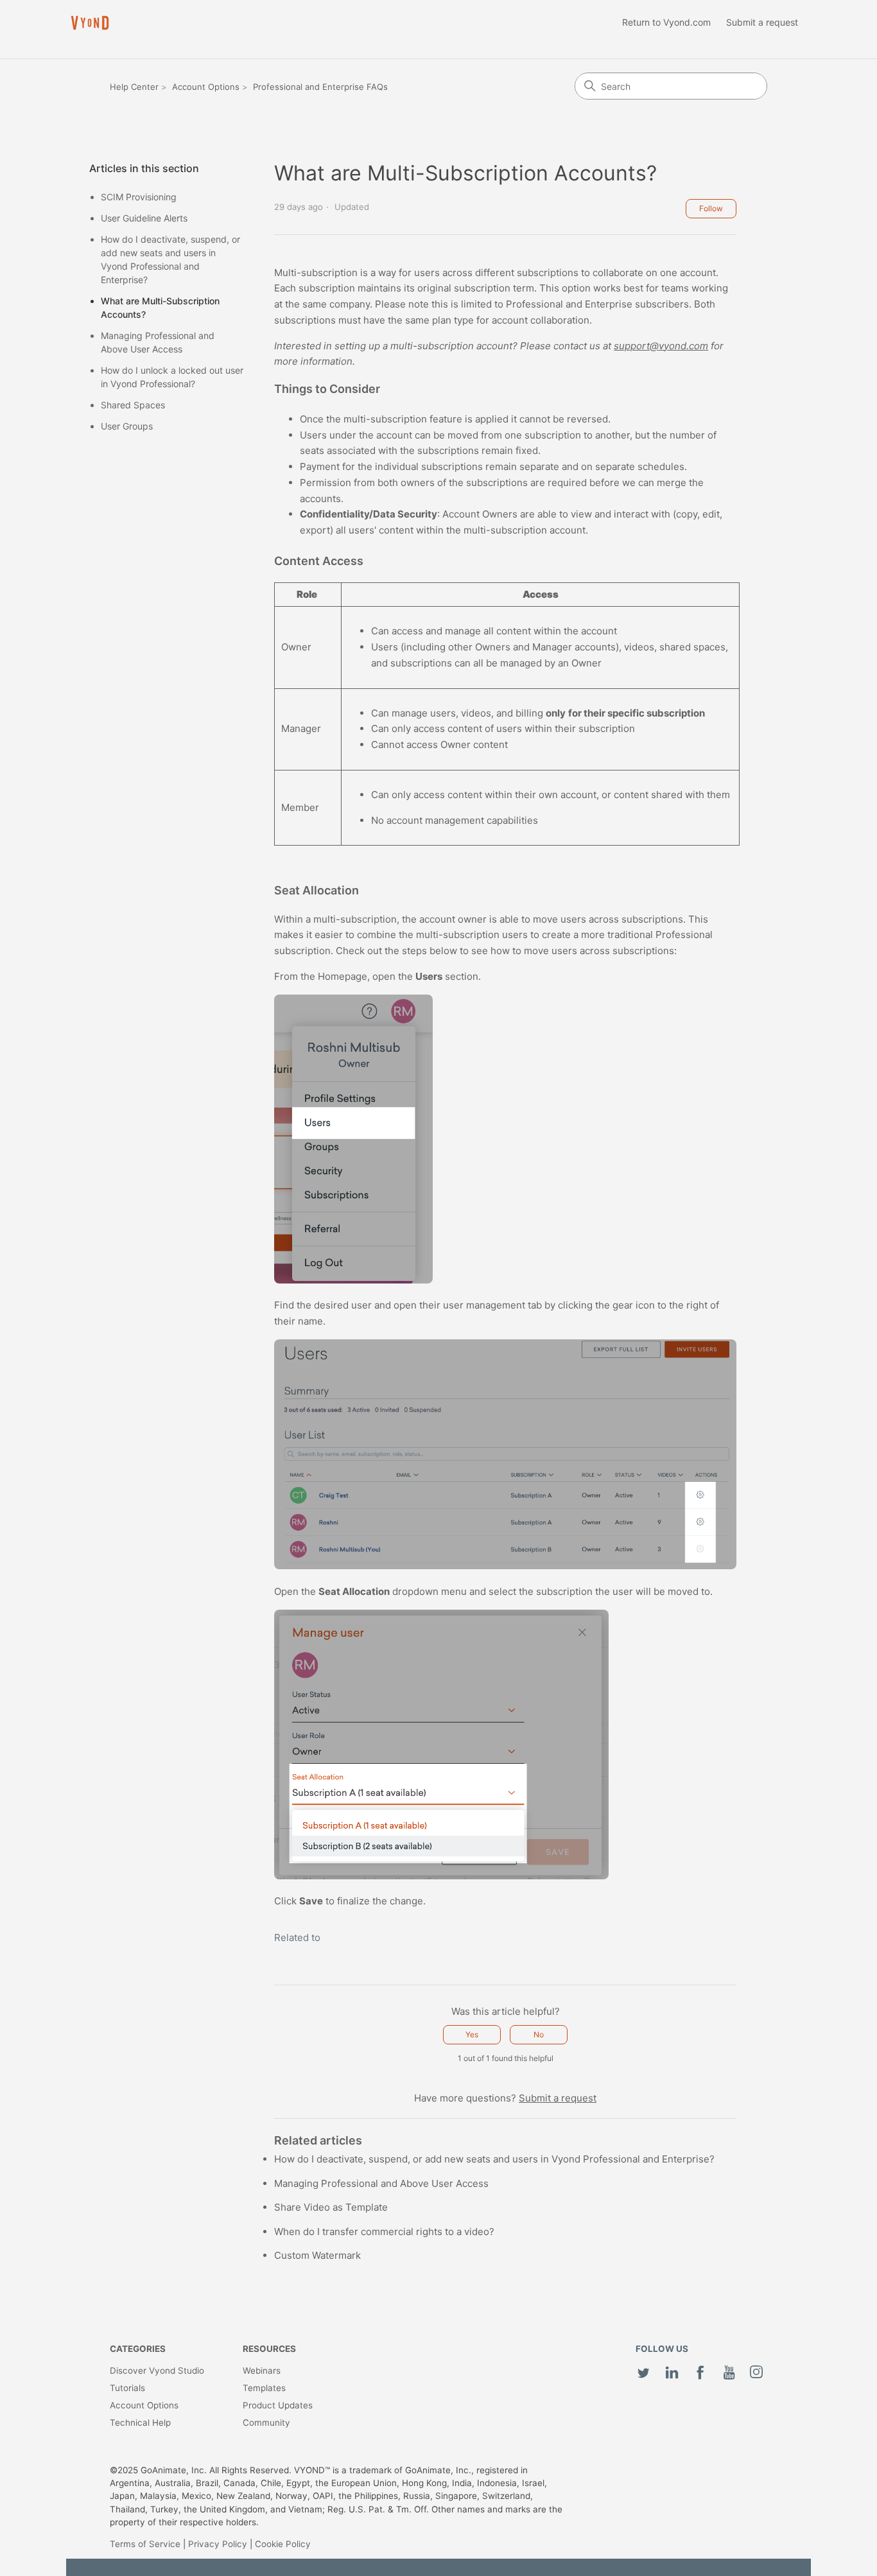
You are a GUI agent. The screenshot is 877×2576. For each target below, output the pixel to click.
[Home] (90, 23)
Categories (138, 2349)
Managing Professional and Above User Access (158, 342)
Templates (264, 2388)
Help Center (134, 87)
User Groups (127, 426)
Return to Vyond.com (666, 22)
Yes (472, 2034)
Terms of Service (145, 2544)
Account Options (206, 87)
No (539, 2034)
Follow (711, 208)
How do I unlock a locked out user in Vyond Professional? (172, 377)
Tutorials (127, 2388)
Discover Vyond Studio (157, 2371)
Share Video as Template (331, 2207)
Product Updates (278, 2405)
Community (266, 2423)
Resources (269, 2349)
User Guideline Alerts (144, 218)
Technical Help (140, 2423)
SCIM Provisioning (139, 197)
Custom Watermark (317, 2255)
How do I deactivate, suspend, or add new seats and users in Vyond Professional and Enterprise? (170, 259)
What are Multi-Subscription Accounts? (160, 308)
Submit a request (762, 22)
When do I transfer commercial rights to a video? (384, 2232)
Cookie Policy (283, 2544)
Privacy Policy (218, 2544)
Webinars (262, 2371)
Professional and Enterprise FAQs (320, 87)
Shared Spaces (133, 405)
